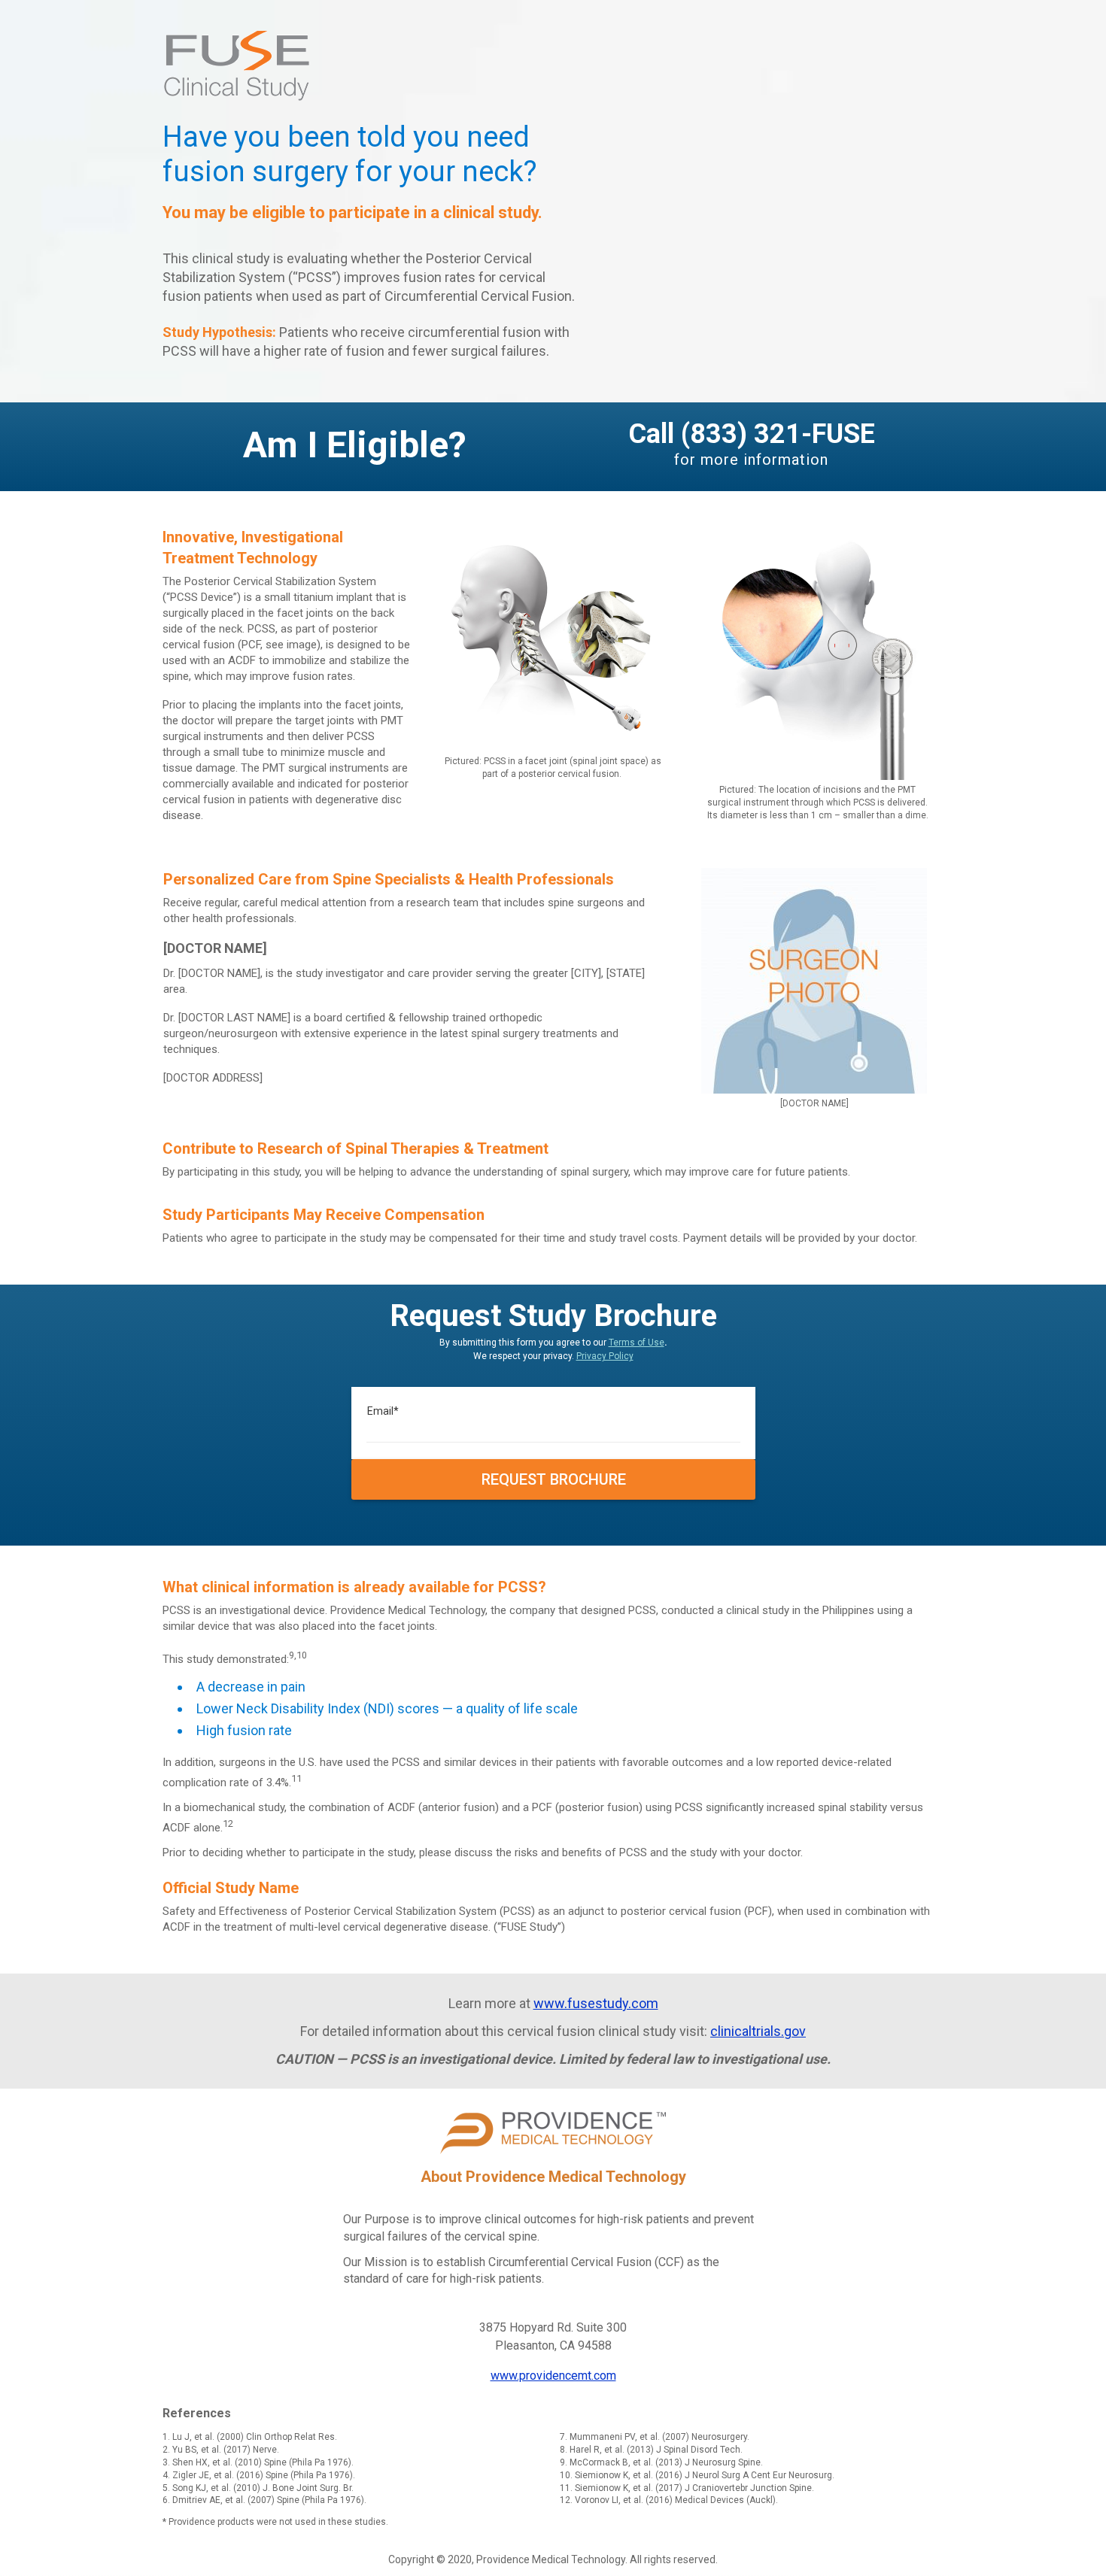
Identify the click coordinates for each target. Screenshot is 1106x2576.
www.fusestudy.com (596, 2003)
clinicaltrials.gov (758, 2031)
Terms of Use (637, 1343)
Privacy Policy (605, 1356)
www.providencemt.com (553, 2376)
